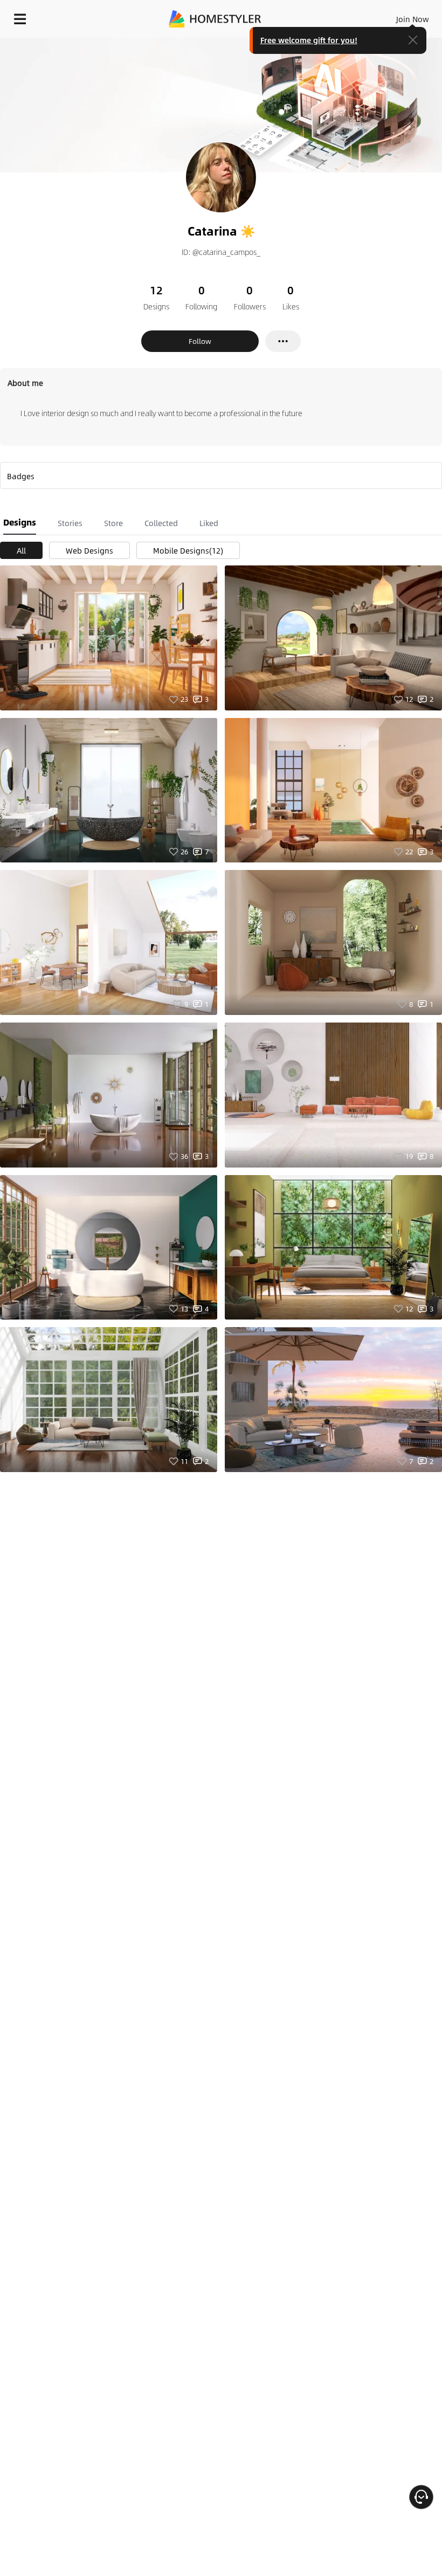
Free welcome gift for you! (309, 40)
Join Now (413, 19)
